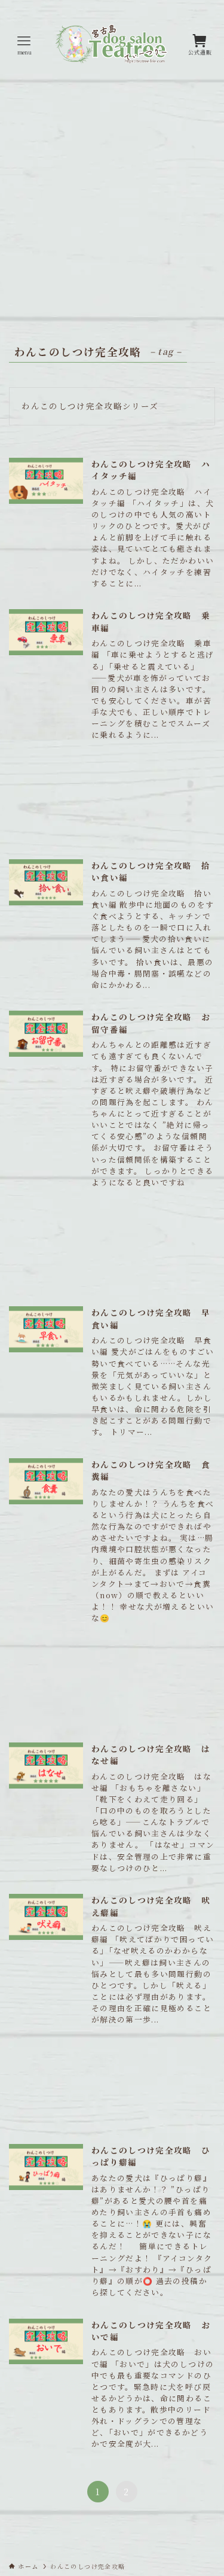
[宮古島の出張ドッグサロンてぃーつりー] (112, 45)
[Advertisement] (112, 208)
